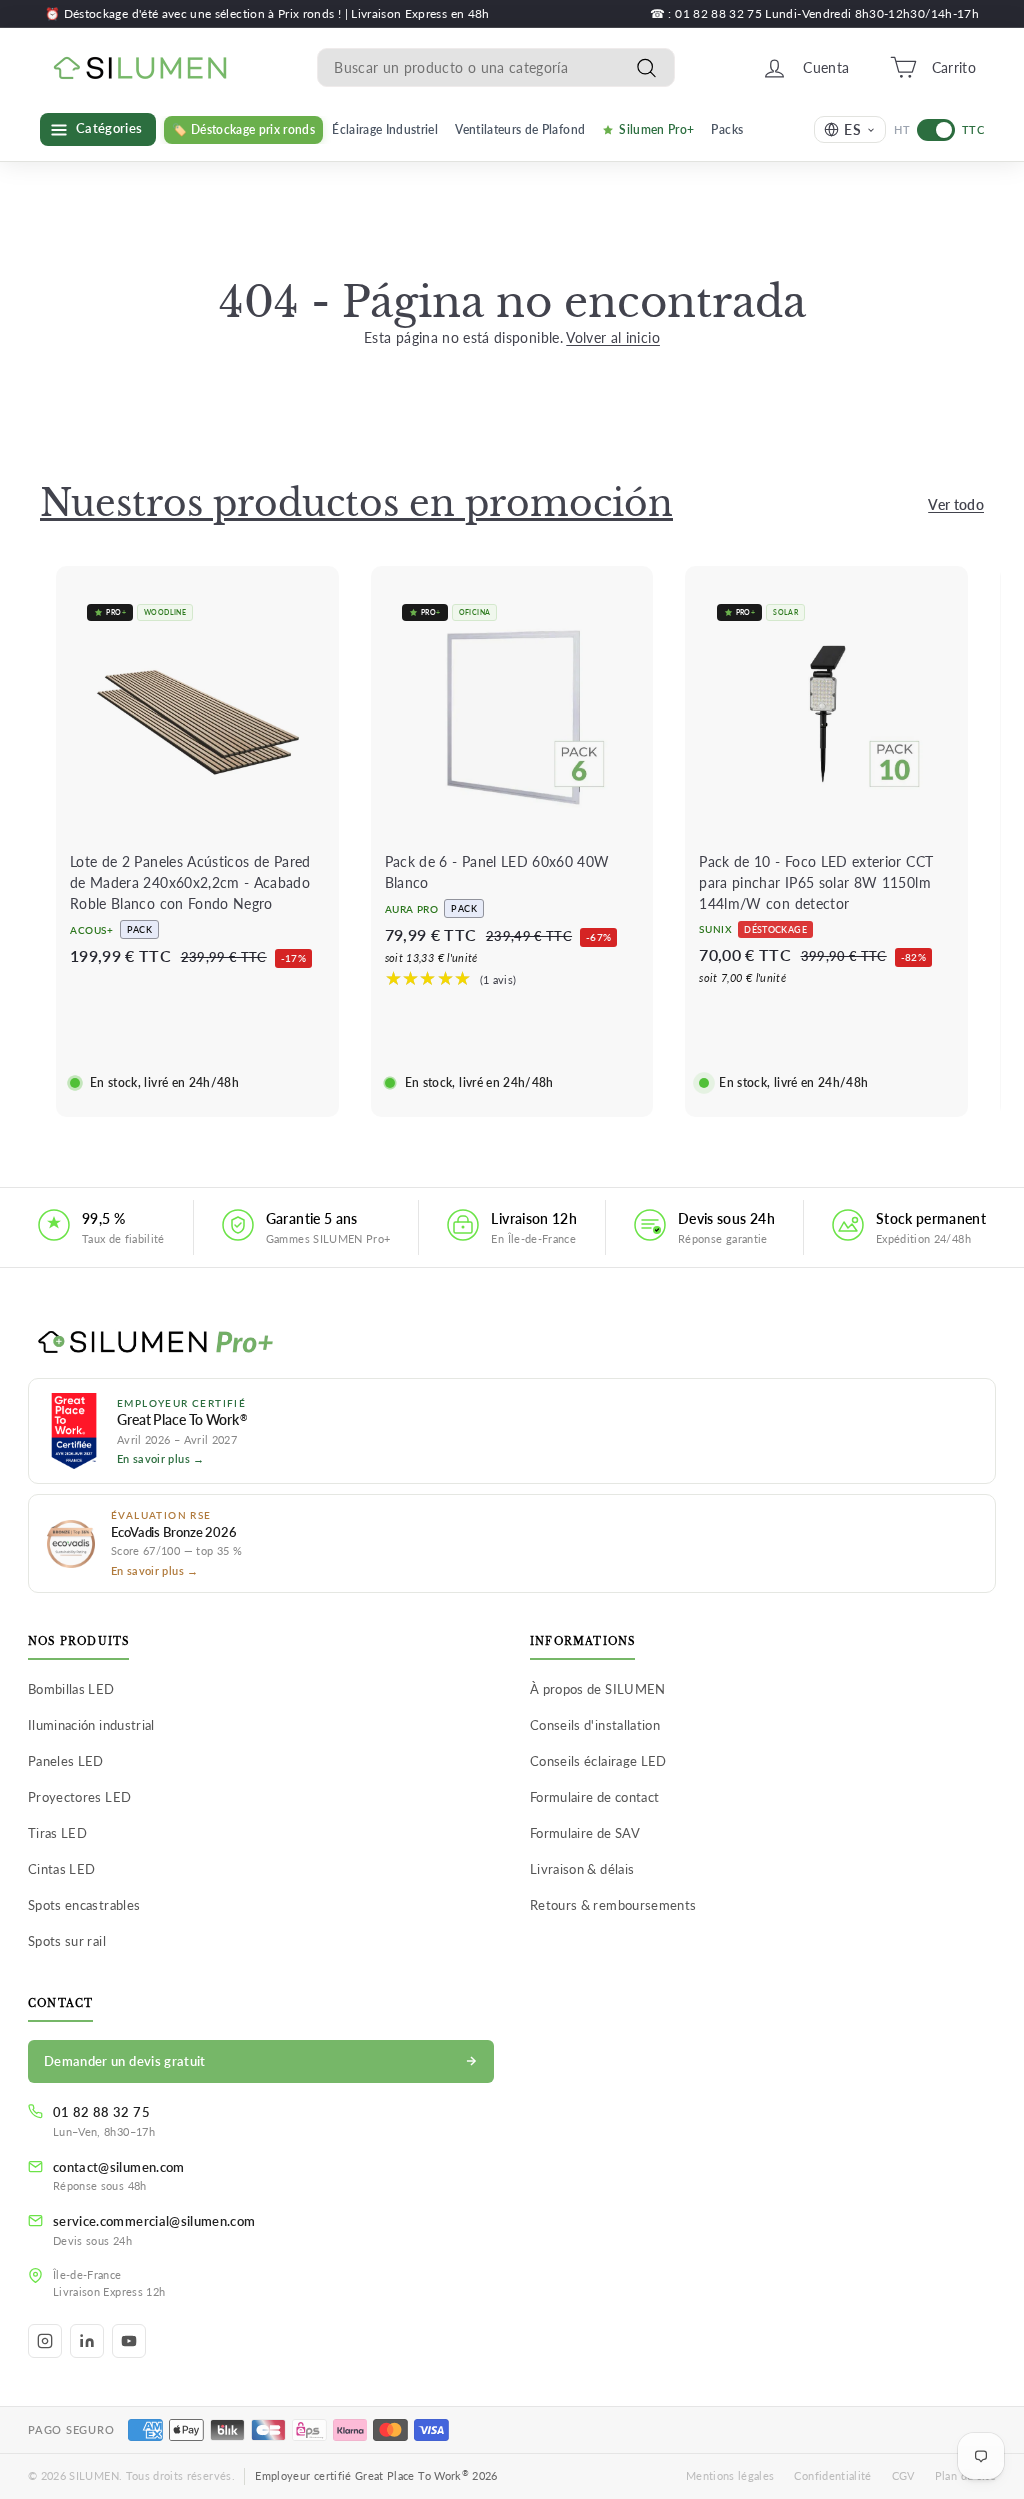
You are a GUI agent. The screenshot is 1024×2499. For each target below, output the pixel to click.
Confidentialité (832, 2475)
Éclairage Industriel (385, 129)
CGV (903, 2475)
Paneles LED (66, 1761)
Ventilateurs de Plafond (520, 129)
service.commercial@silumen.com (154, 2221)
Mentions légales (730, 2475)
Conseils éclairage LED (598, 1761)
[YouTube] (129, 2341)
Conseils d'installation (595, 1725)
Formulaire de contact (594, 1797)
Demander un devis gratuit (125, 2061)
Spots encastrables (84, 1905)
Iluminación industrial (91, 1725)
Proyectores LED (79, 1797)
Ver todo (956, 504)
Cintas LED (62, 1869)
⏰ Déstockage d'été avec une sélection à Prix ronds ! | (198, 13)
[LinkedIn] (87, 2341)
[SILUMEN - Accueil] (512, 1343)
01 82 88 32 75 (101, 2112)
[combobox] (496, 67)
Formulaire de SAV (585, 1833)
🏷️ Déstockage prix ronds (243, 129)
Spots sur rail (67, 1941)
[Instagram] (45, 2341)
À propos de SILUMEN (598, 1689)
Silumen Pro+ (656, 129)
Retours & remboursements (613, 1905)
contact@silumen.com (119, 2167)
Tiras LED (57, 1833)
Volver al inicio (613, 337)
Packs (727, 129)
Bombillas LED (71, 1689)
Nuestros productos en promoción (356, 503)
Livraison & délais (582, 1869)
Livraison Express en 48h (420, 13)
